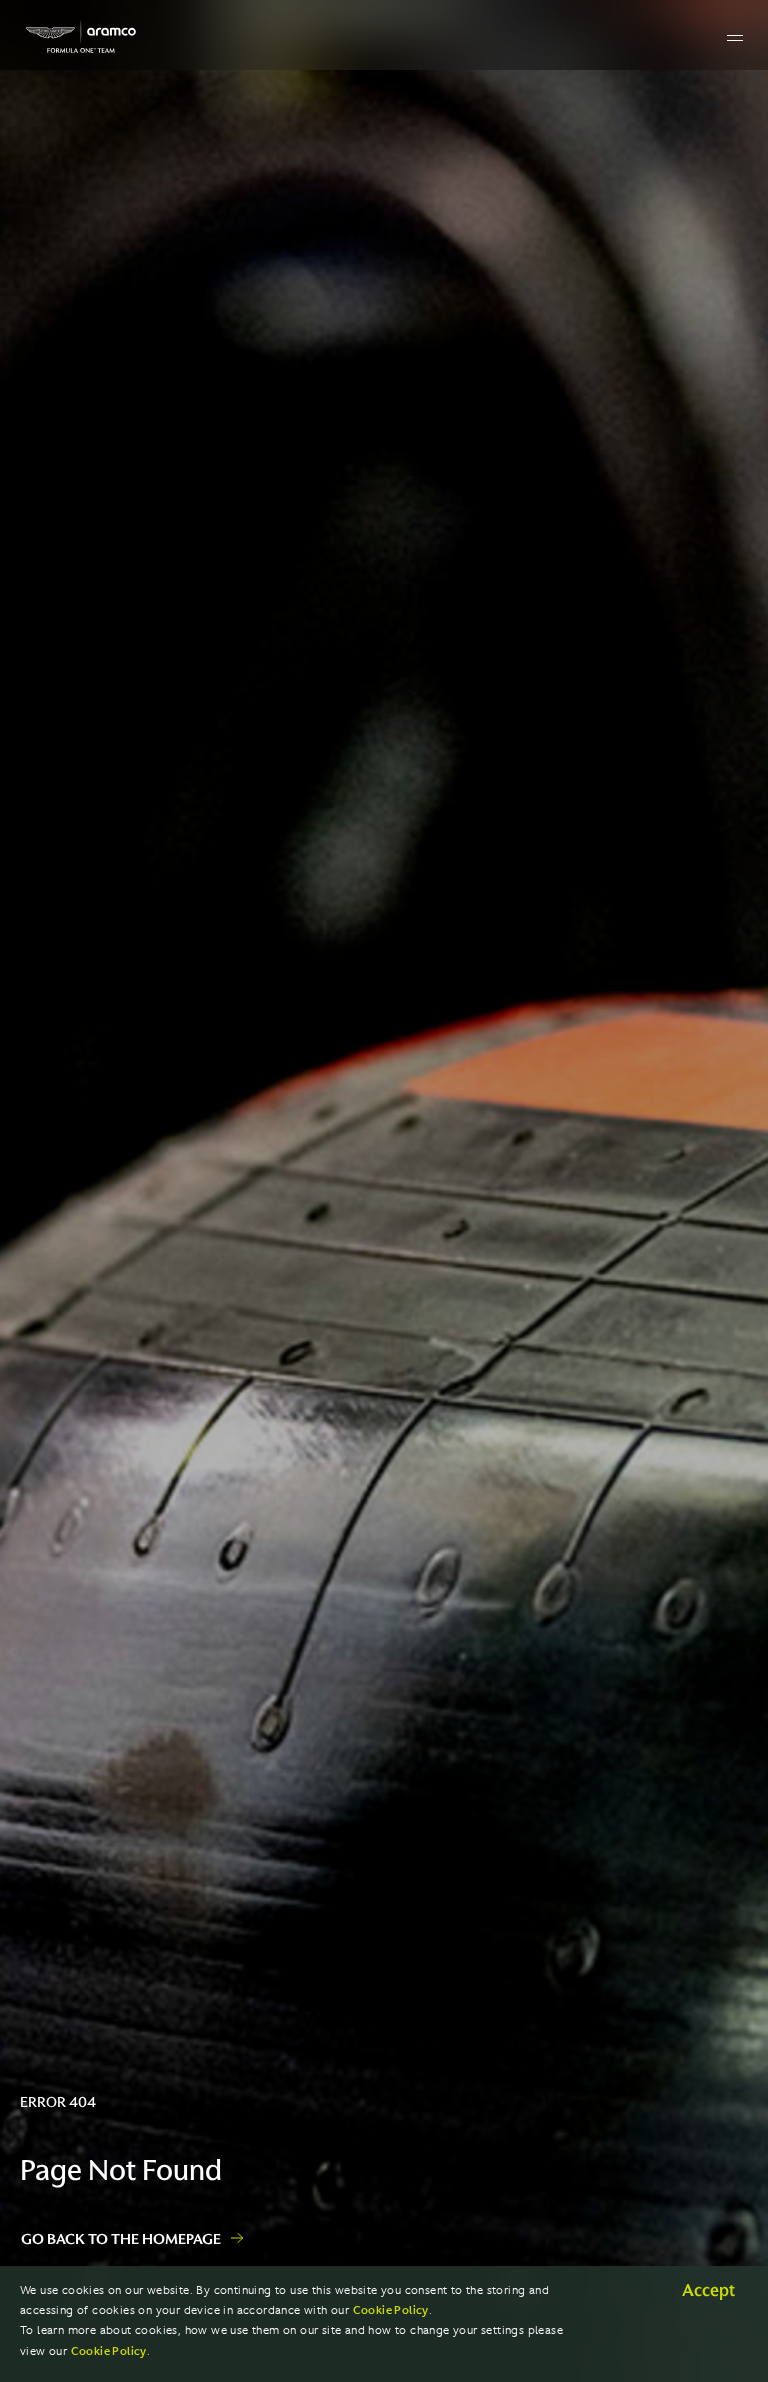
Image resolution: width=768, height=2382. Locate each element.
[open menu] (735, 38)
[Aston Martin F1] (81, 36)
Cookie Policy (391, 2310)
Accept (708, 2290)
